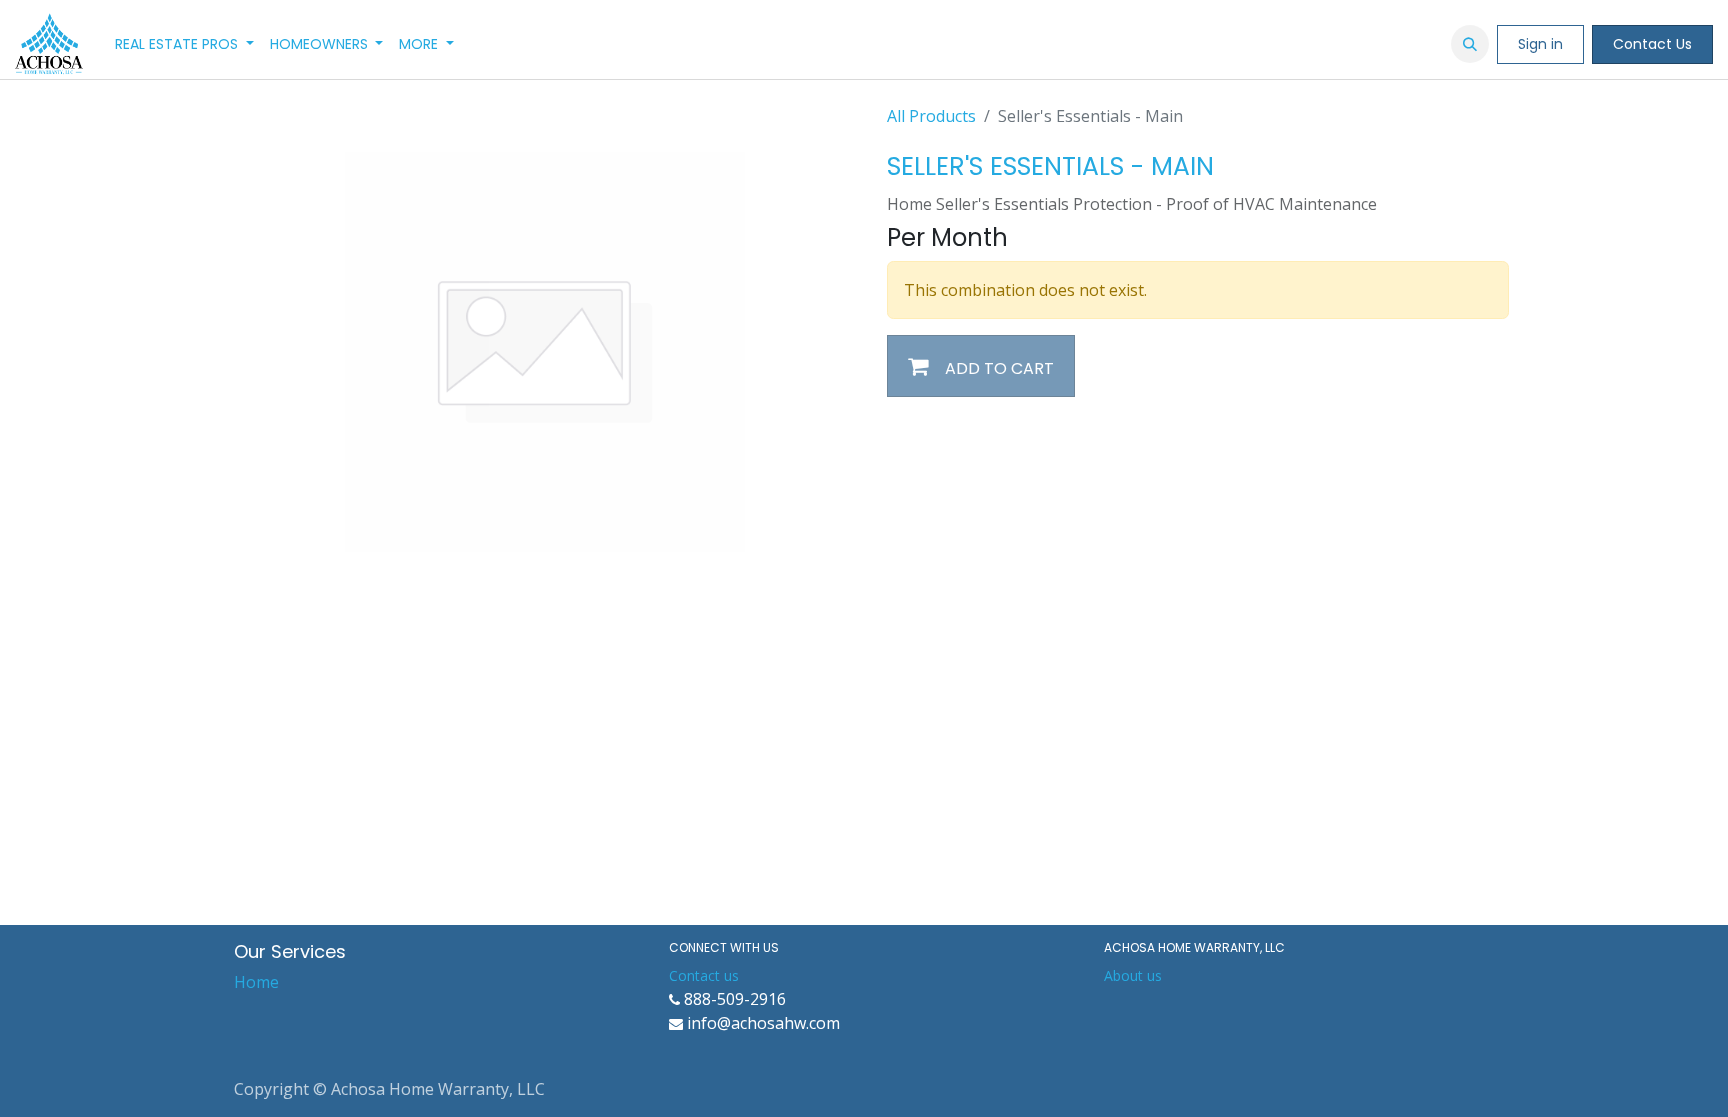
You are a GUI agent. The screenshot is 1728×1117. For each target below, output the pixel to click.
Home (256, 982)
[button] (1470, 44)
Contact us (704, 975)
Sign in (1540, 44)
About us (1133, 975)
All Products (931, 116)
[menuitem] (184, 44)
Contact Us (1652, 44)
